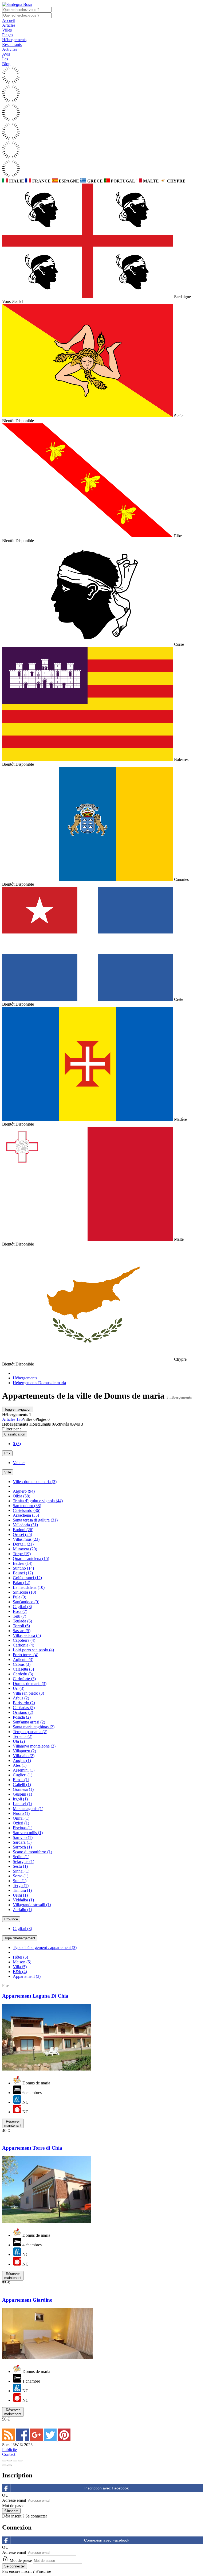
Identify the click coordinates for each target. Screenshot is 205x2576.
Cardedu (23, 1674)
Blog (6, 64)
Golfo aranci (27, 1578)
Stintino (23, 1568)
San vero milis (28, 1833)
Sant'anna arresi (29, 1722)
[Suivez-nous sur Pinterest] (64, 2440)
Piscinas (23, 1828)
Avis (6, 54)
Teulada (22, 1621)
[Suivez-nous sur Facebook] (23, 2440)
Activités (10, 49)
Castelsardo (27, 1510)
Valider (19, 1463)
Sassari (22, 1631)
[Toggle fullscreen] (15, 2461)
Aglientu (23, 1659)
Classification (15, 1434)
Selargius (23, 1861)
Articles (9, 25)
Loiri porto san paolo (33, 1650)
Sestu (20, 1866)
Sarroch (22, 1847)
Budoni (23, 1530)
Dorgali (23, 1544)
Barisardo (24, 1703)
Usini (20, 1895)
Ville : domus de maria (35, 1482)
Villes (7, 30)
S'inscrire (43, 2571)
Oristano (23, 1712)
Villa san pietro (28, 1693)
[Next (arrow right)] (10, 2465)
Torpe (22, 1554)
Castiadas (24, 1708)
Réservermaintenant (13, 2123)
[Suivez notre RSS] (9, 2440)
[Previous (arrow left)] (4, 2465)
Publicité (9, 2449)
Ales (20, 1765)
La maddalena (29, 1587)
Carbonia (23, 1645)
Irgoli (20, 1799)
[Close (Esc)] (4, 2461)
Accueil (9, 20)
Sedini (21, 1857)
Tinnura (22, 1890)
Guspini (22, 1794)
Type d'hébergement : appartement (45, 1947)
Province (11, 1919)
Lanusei (22, 1804)
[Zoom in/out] (20, 2461)
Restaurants (12, 44)
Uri (19, 1688)
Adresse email (14, 2500)
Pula (19, 1597)
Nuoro (21, 1813)
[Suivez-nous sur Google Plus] (37, 2440)
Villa (20, 1967)
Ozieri (21, 1823)
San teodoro (27, 1506)
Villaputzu (24, 1751)
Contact (9, 2454)
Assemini (24, 1770)
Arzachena (26, 1515)
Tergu (21, 1886)
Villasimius (26, 1539)
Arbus (21, 1698)
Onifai (21, 1818)
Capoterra (24, 1640)
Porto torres (25, 1655)
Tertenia (23, 1736)
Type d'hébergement (20, 1938)
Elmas (21, 1780)
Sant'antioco (26, 1602)
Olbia (21, 1496)
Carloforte (24, 1679)
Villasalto (24, 1756)
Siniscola (24, 1592)
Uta (19, 1741)
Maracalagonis (28, 1809)
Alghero (24, 1491)
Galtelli (22, 1785)
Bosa (20, 1611)
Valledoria (25, 1525)
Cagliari (22, 1607)
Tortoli (21, 1626)
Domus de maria (30, 1684)
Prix (7, 1453)
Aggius (22, 1760)
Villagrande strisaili (32, 1905)
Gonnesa (23, 1789)
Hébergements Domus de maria (39, 1383)
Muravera (25, 1549)
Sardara (22, 1842)
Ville (8, 1472)
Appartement (27, 1976)
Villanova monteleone (34, 1746)
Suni (20, 1881)
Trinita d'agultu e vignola (38, 1501)
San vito (23, 1837)
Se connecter (36, 2516)
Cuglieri (23, 1775)
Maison (22, 1962)
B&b (20, 1972)
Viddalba (23, 1900)
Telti (19, 1616)
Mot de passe (13, 2506)
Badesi (23, 1563)
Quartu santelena (31, 1559)
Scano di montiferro (32, 1852)
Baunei (23, 1573)
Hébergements (14, 40)
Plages (8, 35)
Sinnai (21, 1871)
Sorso (21, 1876)
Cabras (22, 1664)
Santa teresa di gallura (35, 1520)
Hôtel (20, 1957)
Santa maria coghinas (34, 1727)
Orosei (22, 1534)
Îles (5, 59)
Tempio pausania (30, 1732)
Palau (21, 1583)
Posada (22, 1717)
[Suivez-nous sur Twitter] (51, 2440)
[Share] (10, 2461)
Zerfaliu (22, 1910)
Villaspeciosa (27, 1635)
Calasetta (23, 1669)
